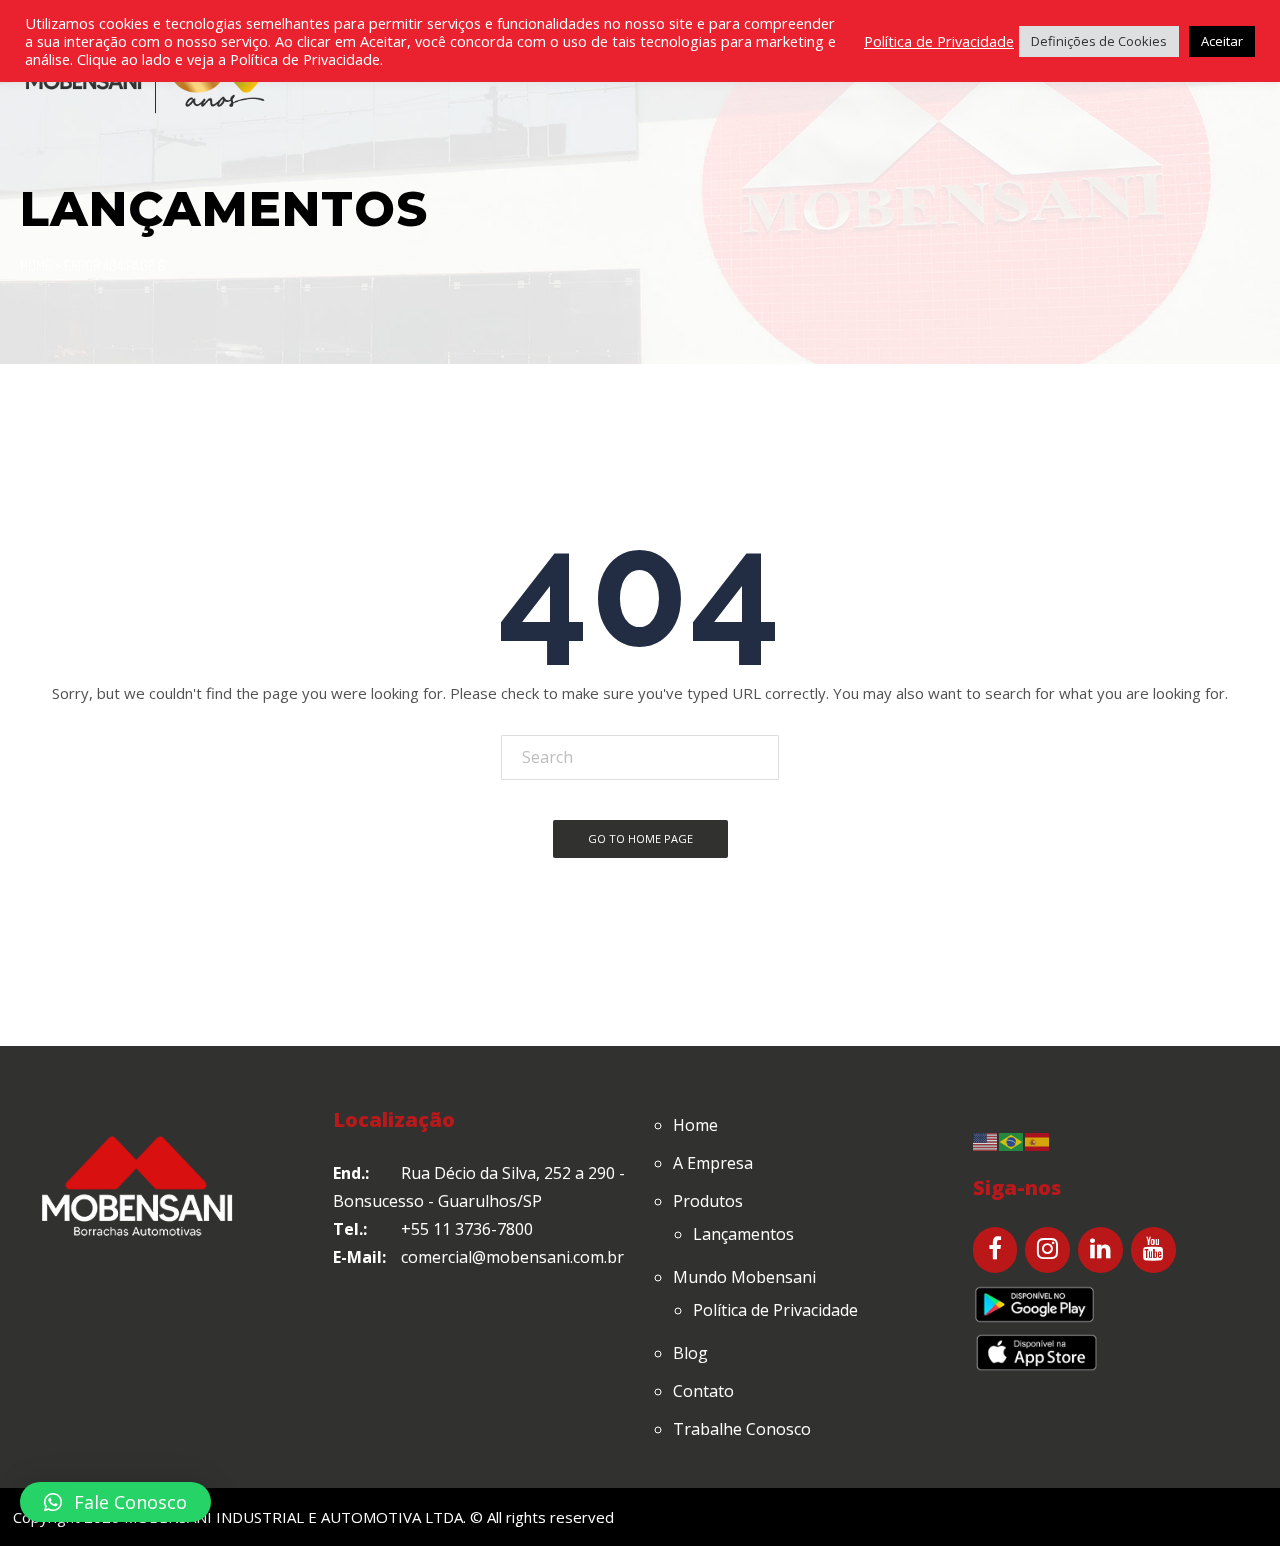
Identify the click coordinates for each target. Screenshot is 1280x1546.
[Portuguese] (1012, 1140)
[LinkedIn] (1100, 1250)
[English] (986, 1140)
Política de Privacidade (775, 1310)
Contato (703, 1391)
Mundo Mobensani (744, 1277)
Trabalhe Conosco (742, 1429)
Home (36, 265)
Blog (690, 1353)
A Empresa (713, 1163)
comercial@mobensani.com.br (512, 1257)
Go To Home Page (640, 838)
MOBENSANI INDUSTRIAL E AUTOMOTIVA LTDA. (295, 1517)
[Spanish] (1038, 1140)
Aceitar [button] (1222, 41)
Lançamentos (743, 1234)
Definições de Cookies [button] (1099, 41)
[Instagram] (1047, 1250)
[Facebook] (995, 1250)
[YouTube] (1153, 1250)
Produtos (708, 1201)
